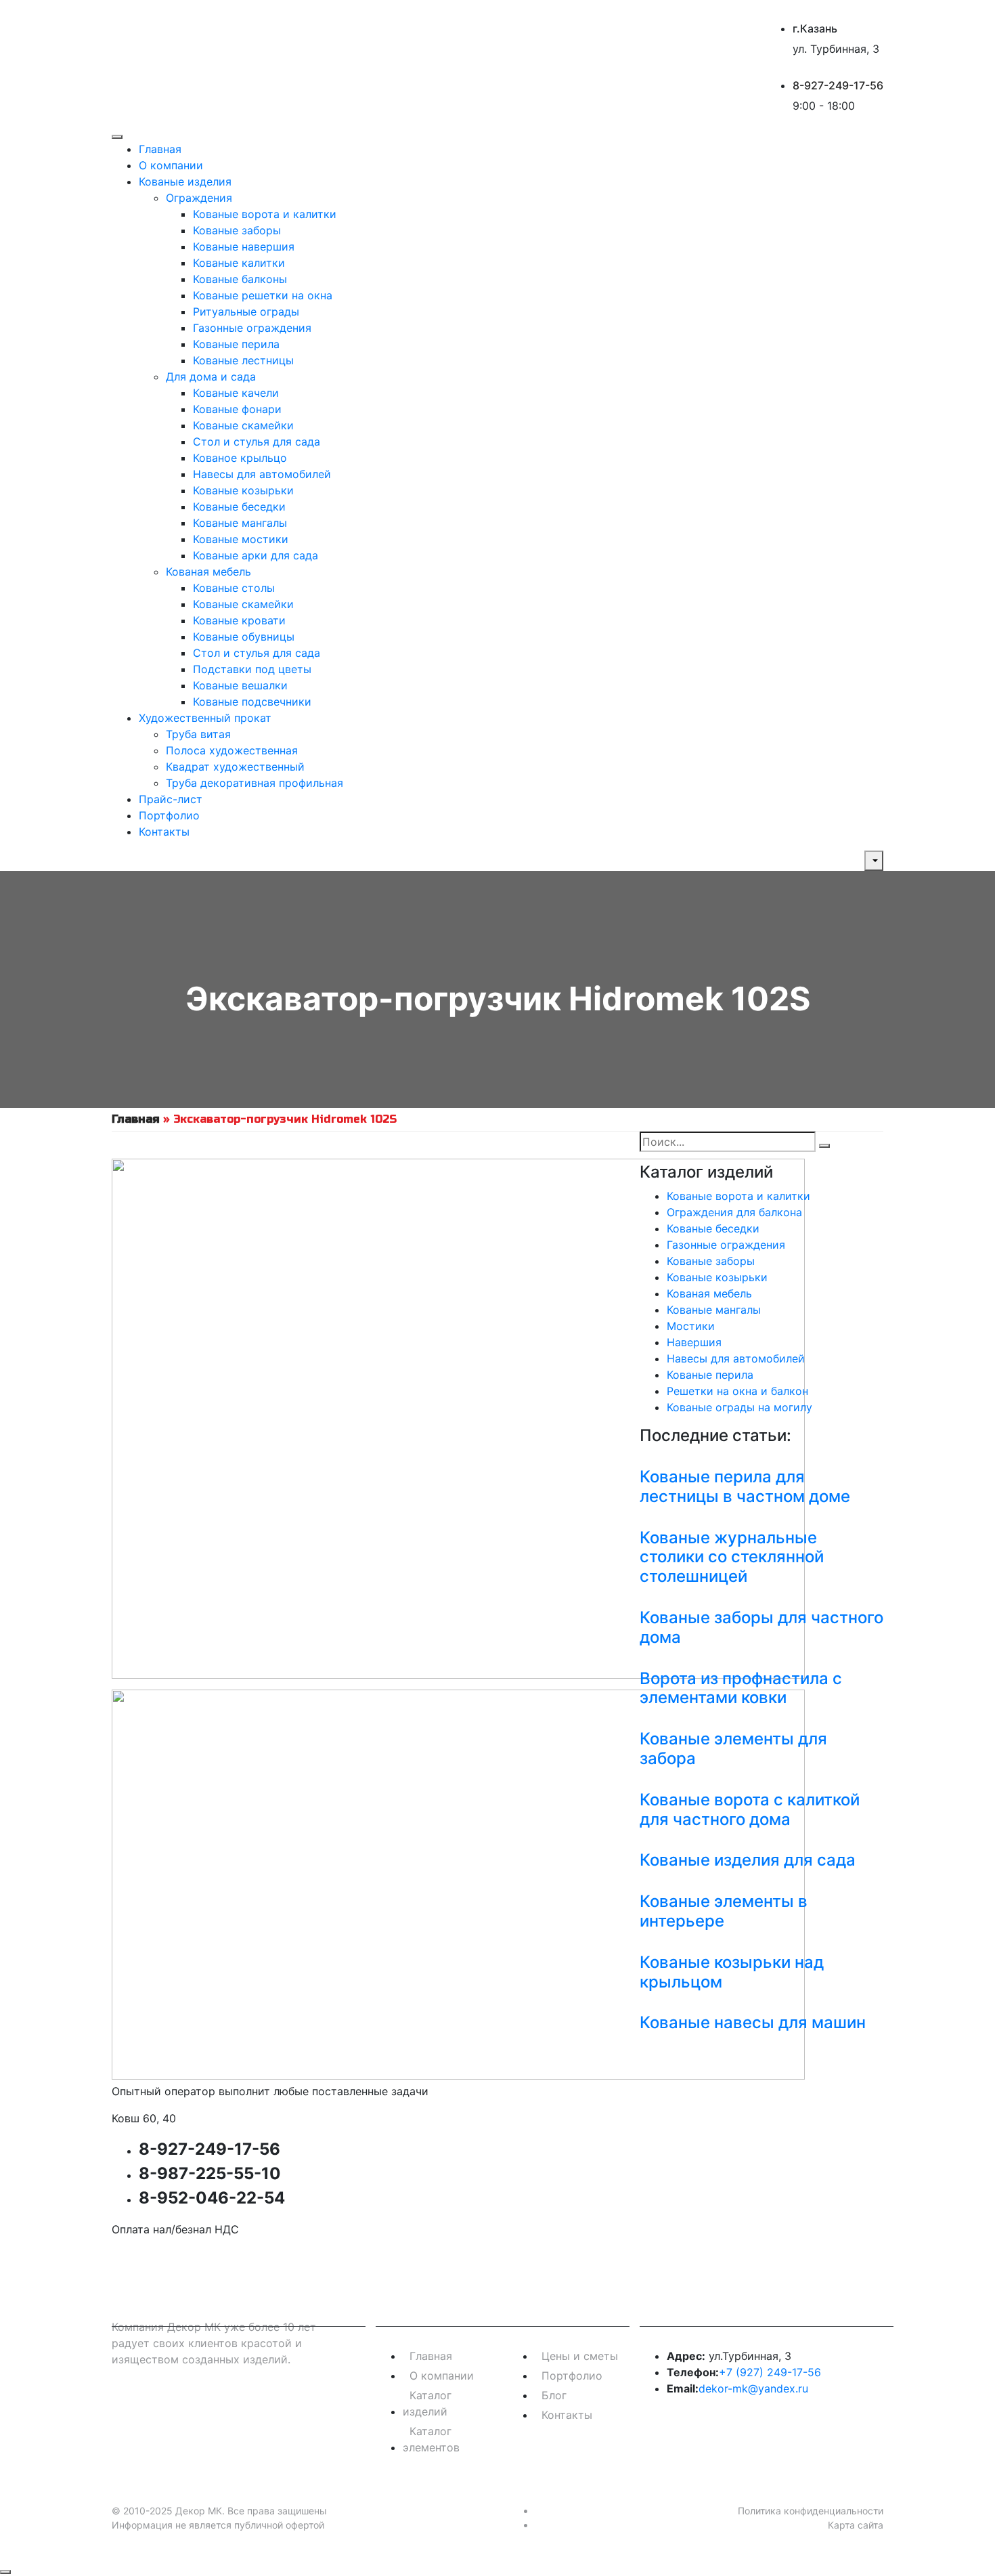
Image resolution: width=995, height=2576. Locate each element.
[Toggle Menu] (117, 137)
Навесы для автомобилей (262, 474)
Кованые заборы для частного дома (761, 1627)
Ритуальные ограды (246, 312)
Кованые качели (236, 393)
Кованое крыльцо (240, 458)
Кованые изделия (185, 181)
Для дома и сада (211, 377)
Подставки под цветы (252, 669)
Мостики (691, 1326)
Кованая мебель (208, 572)
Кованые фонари (237, 409)
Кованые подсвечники (252, 702)
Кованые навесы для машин (753, 2022)
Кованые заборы (237, 230)
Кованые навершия (244, 246)
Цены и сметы (580, 2356)
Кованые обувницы (244, 637)
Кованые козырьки (243, 490)
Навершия (694, 1342)
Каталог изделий (427, 2403)
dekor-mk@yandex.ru (753, 2388)
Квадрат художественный (235, 767)
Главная (160, 149)
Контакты (164, 832)
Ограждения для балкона (734, 1212)
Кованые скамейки (243, 425)
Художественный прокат (205, 718)
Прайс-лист (171, 799)
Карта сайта (856, 2525)
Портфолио (169, 815)
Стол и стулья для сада (257, 442)
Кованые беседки (239, 507)
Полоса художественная (232, 750)
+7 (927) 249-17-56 (770, 2372)
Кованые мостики (241, 539)
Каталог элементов (431, 2439)
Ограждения (199, 198)
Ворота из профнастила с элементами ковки (741, 1688)
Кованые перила (236, 344)
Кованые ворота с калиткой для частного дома (750, 1809)
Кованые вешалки (240, 685)
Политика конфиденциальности (811, 2511)
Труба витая (198, 734)
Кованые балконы (240, 279)
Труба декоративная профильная (255, 783)
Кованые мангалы (240, 523)
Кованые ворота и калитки (265, 214)
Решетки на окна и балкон (737, 1391)
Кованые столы (234, 588)
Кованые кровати (239, 620)
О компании (171, 165)
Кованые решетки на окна (263, 295)
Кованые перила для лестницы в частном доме (745, 1486)
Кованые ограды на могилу (739, 1407)
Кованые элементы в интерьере (724, 1911)
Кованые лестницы (243, 360)
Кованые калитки (239, 263)
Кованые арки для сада (256, 555)
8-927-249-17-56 (838, 85)
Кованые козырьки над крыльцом (732, 1972)
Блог (554, 2395)
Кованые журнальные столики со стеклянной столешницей (732, 1557)
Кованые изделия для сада (748, 1860)
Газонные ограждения (252, 328)
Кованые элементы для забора (733, 1748)
